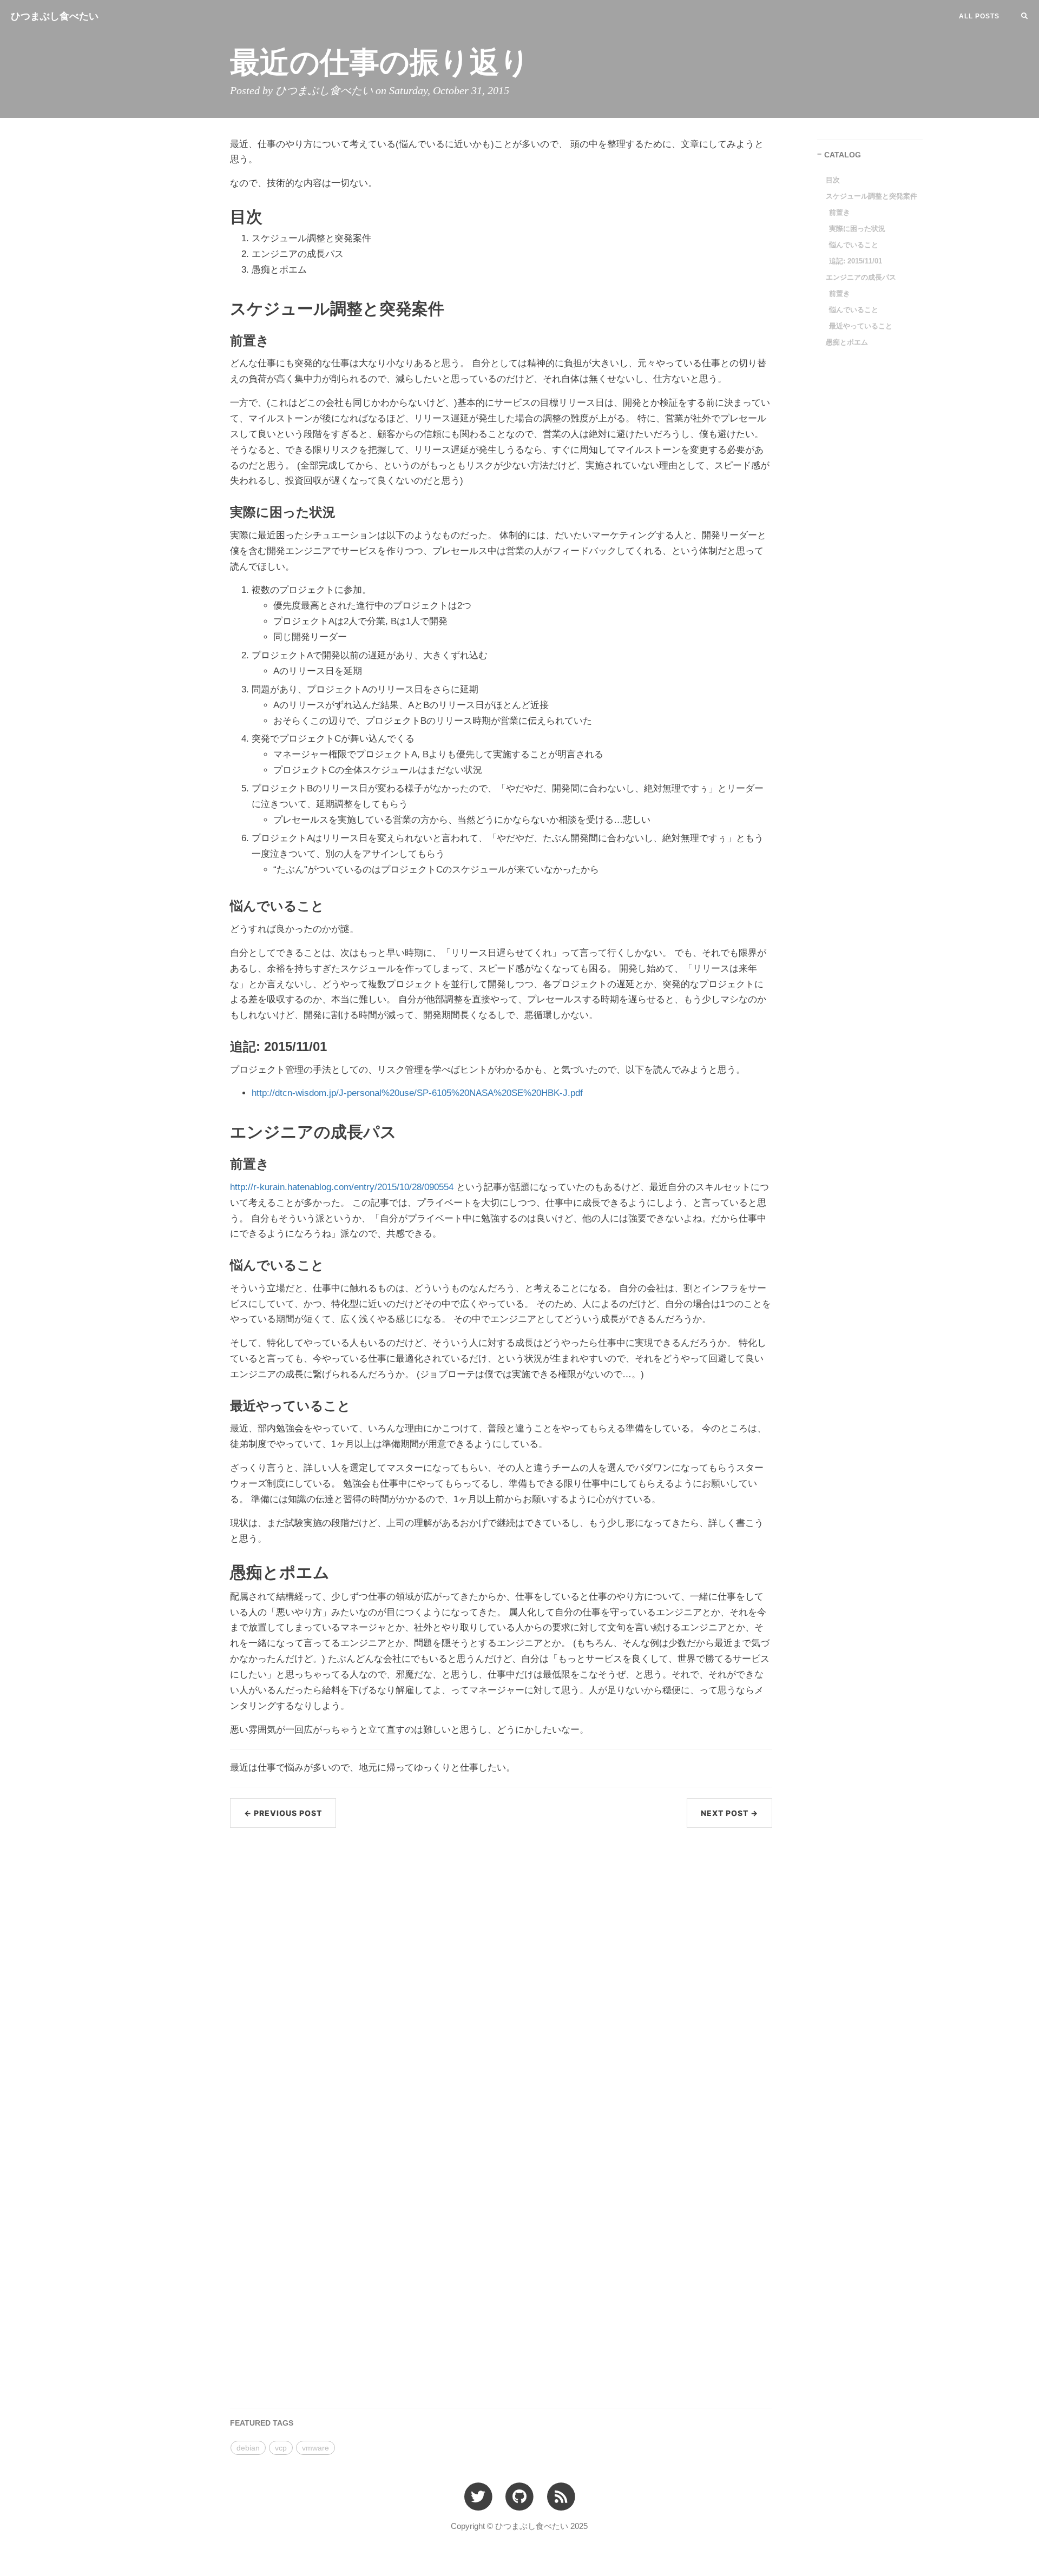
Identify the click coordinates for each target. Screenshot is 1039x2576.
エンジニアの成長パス (861, 277)
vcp (281, 2448)
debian (248, 2448)
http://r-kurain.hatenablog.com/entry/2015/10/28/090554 (342, 1187)
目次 (833, 180)
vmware (315, 2448)
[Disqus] (501, 1974)
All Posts (979, 16)
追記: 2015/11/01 (856, 261)
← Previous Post (283, 1813)
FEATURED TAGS (262, 2423)
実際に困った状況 (857, 229)
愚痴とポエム (847, 342)
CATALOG (843, 155)
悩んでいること (854, 245)
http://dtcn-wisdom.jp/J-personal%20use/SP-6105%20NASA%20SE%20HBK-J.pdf (417, 1093)
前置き (840, 212)
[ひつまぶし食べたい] (561, 2496)
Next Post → (729, 1813)
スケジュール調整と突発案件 (872, 196)
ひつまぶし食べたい (55, 16)
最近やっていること (861, 326)
